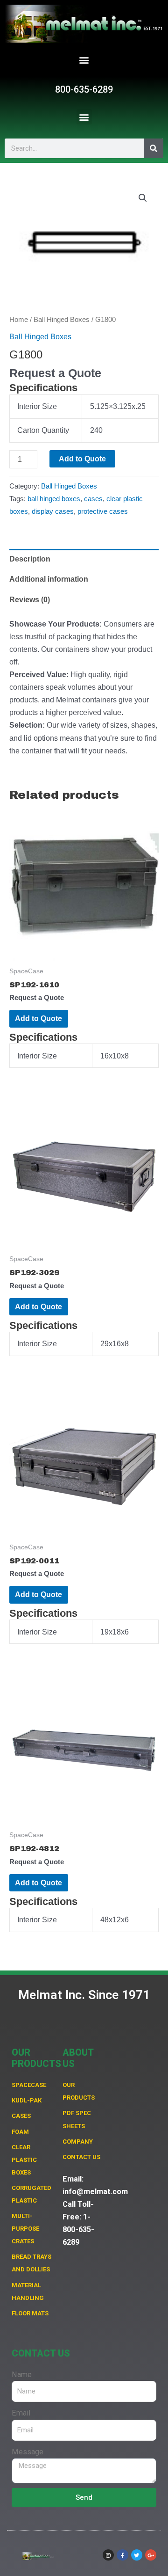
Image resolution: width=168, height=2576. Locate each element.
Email (21, 2413)
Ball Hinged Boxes (62, 319)
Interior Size (37, 406)
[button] (84, 60)
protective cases (103, 511)
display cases (53, 511)
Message (28, 2452)
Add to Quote (82, 459)
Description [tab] (30, 559)
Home (19, 319)
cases (93, 499)
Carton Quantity (43, 430)
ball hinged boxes (54, 499)
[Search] (154, 148)
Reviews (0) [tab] (30, 599)
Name (22, 2375)
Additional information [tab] (49, 579)
